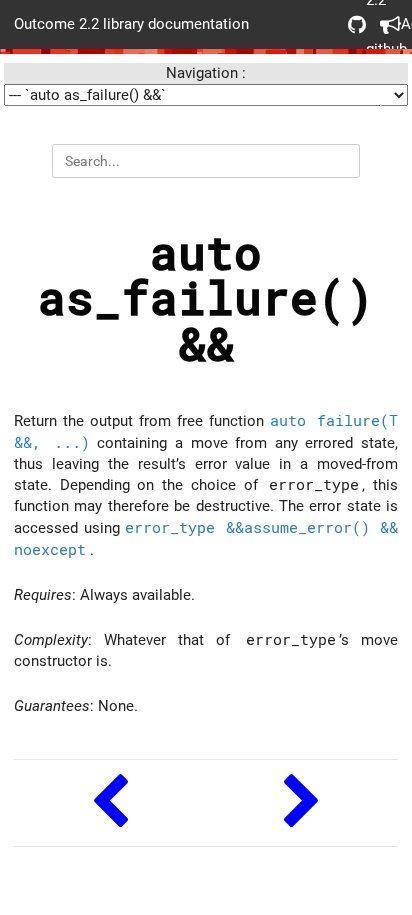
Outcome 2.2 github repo (350, 24)
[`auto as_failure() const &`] (110, 803)
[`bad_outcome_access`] (302, 803)
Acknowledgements (382, 24)
